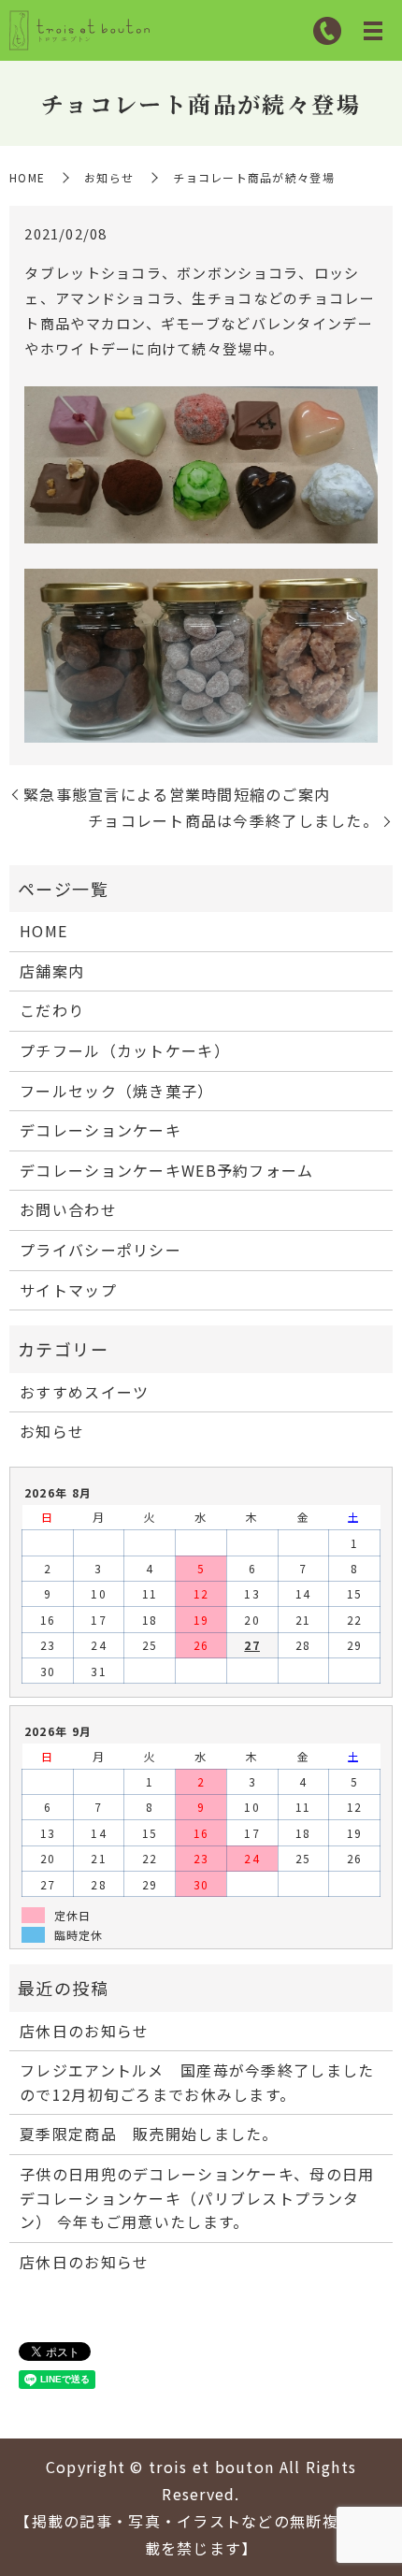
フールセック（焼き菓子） (116, 1091)
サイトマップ (68, 1290)
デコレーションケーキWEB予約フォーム (166, 1170)
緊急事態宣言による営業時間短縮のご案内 (177, 794)
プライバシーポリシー (100, 1250)
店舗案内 (52, 971)
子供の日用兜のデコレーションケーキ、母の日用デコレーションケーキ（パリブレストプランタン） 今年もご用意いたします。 (197, 2198)
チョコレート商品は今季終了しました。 (233, 820)
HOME (27, 177)
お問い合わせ (68, 1209)
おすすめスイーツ (84, 1392)
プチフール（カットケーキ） (125, 1050)
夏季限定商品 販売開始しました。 (149, 2134)
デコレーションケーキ (100, 1130)
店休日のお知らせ (84, 2031)
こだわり (52, 1010)
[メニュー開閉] (373, 31)
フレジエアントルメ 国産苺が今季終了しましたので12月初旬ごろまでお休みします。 (197, 2082)
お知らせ (109, 177)
